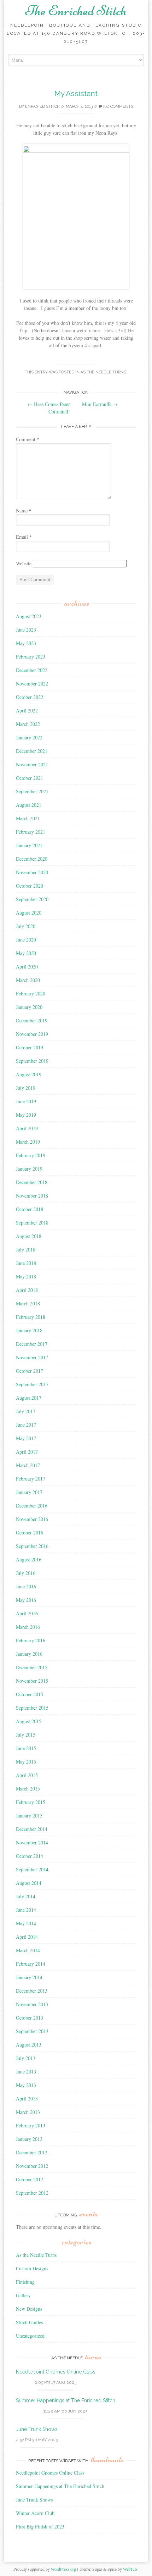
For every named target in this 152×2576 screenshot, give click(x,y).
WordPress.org (63, 2569)
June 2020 (26, 940)
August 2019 (29, 1074)
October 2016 (30, 1533)
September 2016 (32, 1546)
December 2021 (32, 751)
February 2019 (31, 1155)
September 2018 (32, 1223)
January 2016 (29, 1654)
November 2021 (32, 764)
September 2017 (32, 1384)
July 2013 (26, 2058)
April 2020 (27, 967)
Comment (28, 439)
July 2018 (26, 1250)
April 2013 (27, 2098)
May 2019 (26, 1115)
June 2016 (26, 1586)
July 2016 (26, 1573)
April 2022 (27, 710)
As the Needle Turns (103, 372)
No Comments (118, 107)
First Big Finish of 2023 (40, 2527)
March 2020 (28, 980)
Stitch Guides (29, 2322)
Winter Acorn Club (35, 2513)
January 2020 (29, 1007)
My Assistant (76, 93)
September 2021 (32, 791)
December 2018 (32, 1182)
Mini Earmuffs (100, 404)
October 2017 (30, 1371)
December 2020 (32, 859)
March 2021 (28, 818)
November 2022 (32, 684)
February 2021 (31, 832)
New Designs (29, 2309)
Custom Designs (32, 2268)
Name (24, 510)
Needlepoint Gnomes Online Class (56, 2372)
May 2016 (26, 1600)
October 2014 (30, 1856)
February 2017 (31, 1479)
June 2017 (26, 1425)
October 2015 (30, 1694)
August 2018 (29, 1236)
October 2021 (30, 778)
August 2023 (29, 616)
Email (24, 537)
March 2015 (28, 1789)
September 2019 (32, 1061)
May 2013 (26, 2085)
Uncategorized (30, 2336)
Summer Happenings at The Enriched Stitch (66, 2400)
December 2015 (32, 1667)
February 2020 (31, 993)
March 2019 (28, 1142)
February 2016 (31, 1640)
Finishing (25, 2282)
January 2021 (29, 845)
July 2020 (26, 926)
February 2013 (31, 2125)
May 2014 (26, 1923)
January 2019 (29, 1169)
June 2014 (26, 1910)
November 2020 (32, 872)
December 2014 (32, 1829)
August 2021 (29, 805)
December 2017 (32, 1344)
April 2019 (27, 1128)
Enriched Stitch (42, 107)
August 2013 (29, 2045)
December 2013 (32, 1991)
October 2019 (30, 1047)
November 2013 (32, 2004)
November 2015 (32, 1681)
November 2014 (32, 1842)
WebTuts (130, 2569)
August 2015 (29, 1721)
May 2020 (26, 953)
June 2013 (26, 2072)
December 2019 (32, 1020)
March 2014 (28, 1950)
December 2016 (32, 1506)
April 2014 (27, 1937)
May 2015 (26, 1762)
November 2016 (32, 1519)
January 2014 (29, 1977)
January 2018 (29, 1330)
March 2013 (28, 2112)
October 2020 (30, 886)
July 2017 (26, 1411)
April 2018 (27, 1290)
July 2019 (26, 1088)
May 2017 (26, 1438)
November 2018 (32, 1196)
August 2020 (29, 913)
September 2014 (32, 1869)
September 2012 (32, 2193)
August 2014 (29, 1883)
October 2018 (30, 1209)
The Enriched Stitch (76, 11)
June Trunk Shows (37, 2429)
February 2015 (31, 1802)
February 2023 (31, 657)
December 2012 (32, 2152)
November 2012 (32, 2166)
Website (24, 563)
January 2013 (29, 2139)
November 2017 (32, 1357)
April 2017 (27, 1452)
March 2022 (28, 724)
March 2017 (28, 1465)
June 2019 (26, 1101)
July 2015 (26, 1735)
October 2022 (30, 697)
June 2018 (26, 1263)
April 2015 (27, 1775)
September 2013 (32, 2031)
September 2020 (32, 899)
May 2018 (26, 1276)
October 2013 (30, 2018)
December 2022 (32, 670)
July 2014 (26, 1896)
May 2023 (26, 643)
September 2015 (32, 1708)
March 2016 (28, 1627)
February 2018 (31, 1317)
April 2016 (27, 1613)
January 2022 (29, 737)
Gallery (23, 2295)
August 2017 (29, 1398)
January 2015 (29, 1816)
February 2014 (31, 1964)
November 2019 (32, 1034)
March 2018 (28, 1303)
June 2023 (26, 630)
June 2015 (26, 1748)
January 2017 (29, 1492)
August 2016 (29, 1559)
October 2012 (30, 2179)
